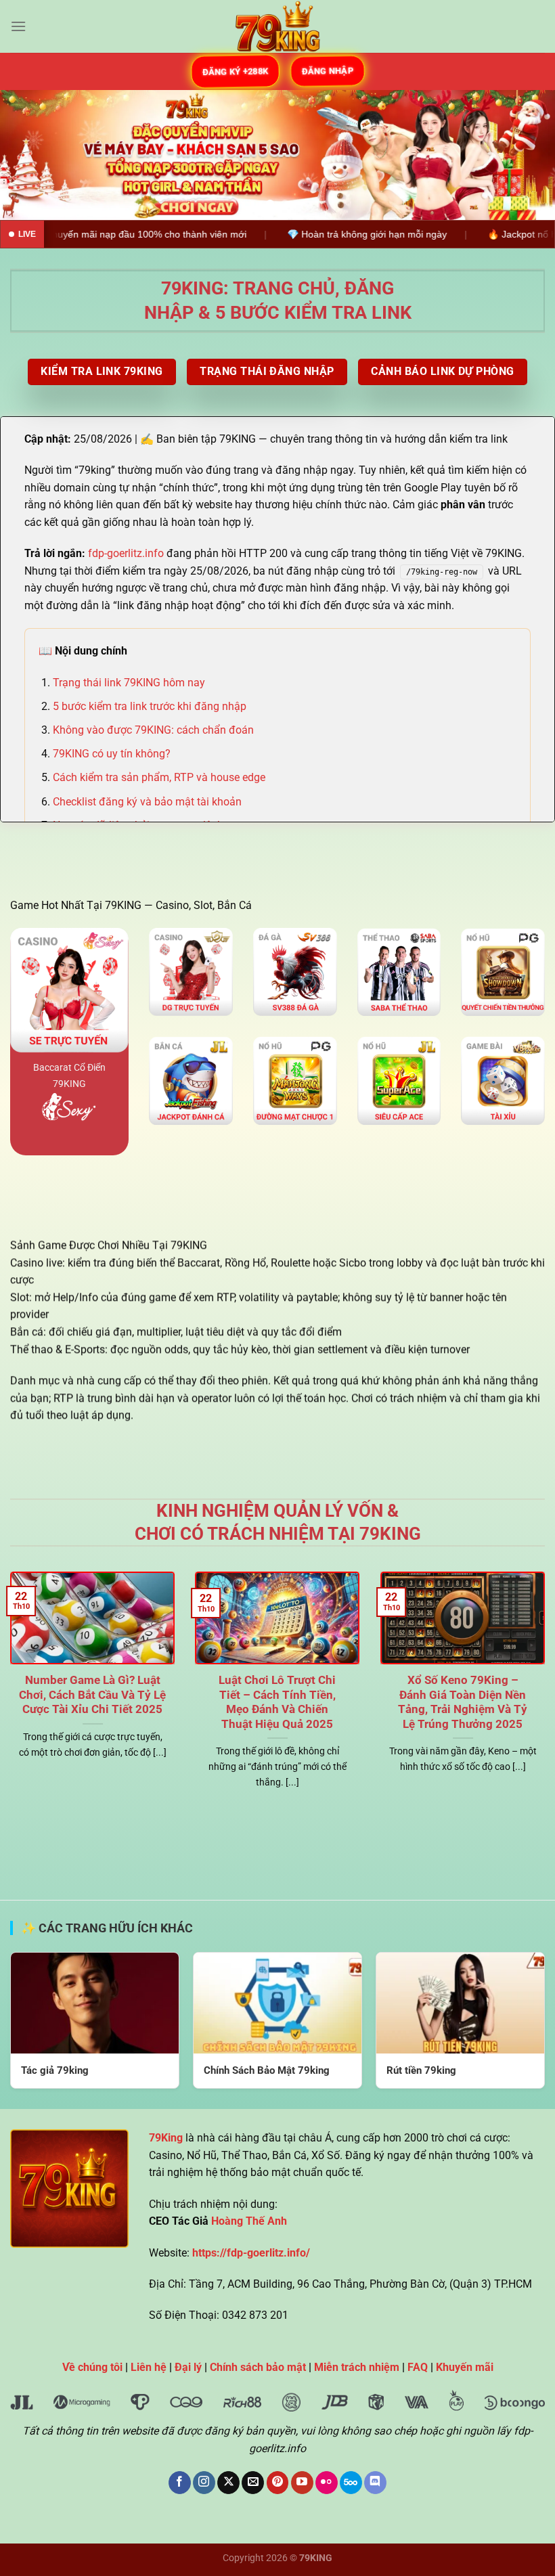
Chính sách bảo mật (258, 2367)
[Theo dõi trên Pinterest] (278, 2483)
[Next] (527, 155)
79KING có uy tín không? (112, 754)
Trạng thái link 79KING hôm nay (129, 683)
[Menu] (18, 26)
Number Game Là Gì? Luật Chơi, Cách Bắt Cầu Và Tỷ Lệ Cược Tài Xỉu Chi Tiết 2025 (92, 1695)
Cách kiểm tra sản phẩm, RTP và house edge (159, 777)
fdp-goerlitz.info (126, 553)
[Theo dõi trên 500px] (351, 2483)
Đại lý (188, 2367)
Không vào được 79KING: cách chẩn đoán (153, 730)
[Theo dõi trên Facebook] (180, 2483)
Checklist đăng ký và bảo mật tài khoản (147, 802)
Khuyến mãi (465, 2367)
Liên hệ (149, 2367)
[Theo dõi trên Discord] (375, 2483)
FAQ (418, 2367)
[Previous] (28, 155)
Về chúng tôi (92, 2367)
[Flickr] (327, 2483)
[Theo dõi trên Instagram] (204, 2483)
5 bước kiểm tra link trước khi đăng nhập (150, 706)
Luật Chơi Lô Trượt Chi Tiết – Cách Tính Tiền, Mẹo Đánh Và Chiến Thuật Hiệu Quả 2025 (277, 1702)
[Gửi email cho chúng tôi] (253, 2483)
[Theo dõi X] (228, 2483)
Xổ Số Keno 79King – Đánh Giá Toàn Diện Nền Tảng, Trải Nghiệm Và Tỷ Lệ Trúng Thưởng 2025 (463, 1702)
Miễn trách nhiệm (357, 2367)
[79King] (277, 26)
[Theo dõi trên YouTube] (302, 2483)
